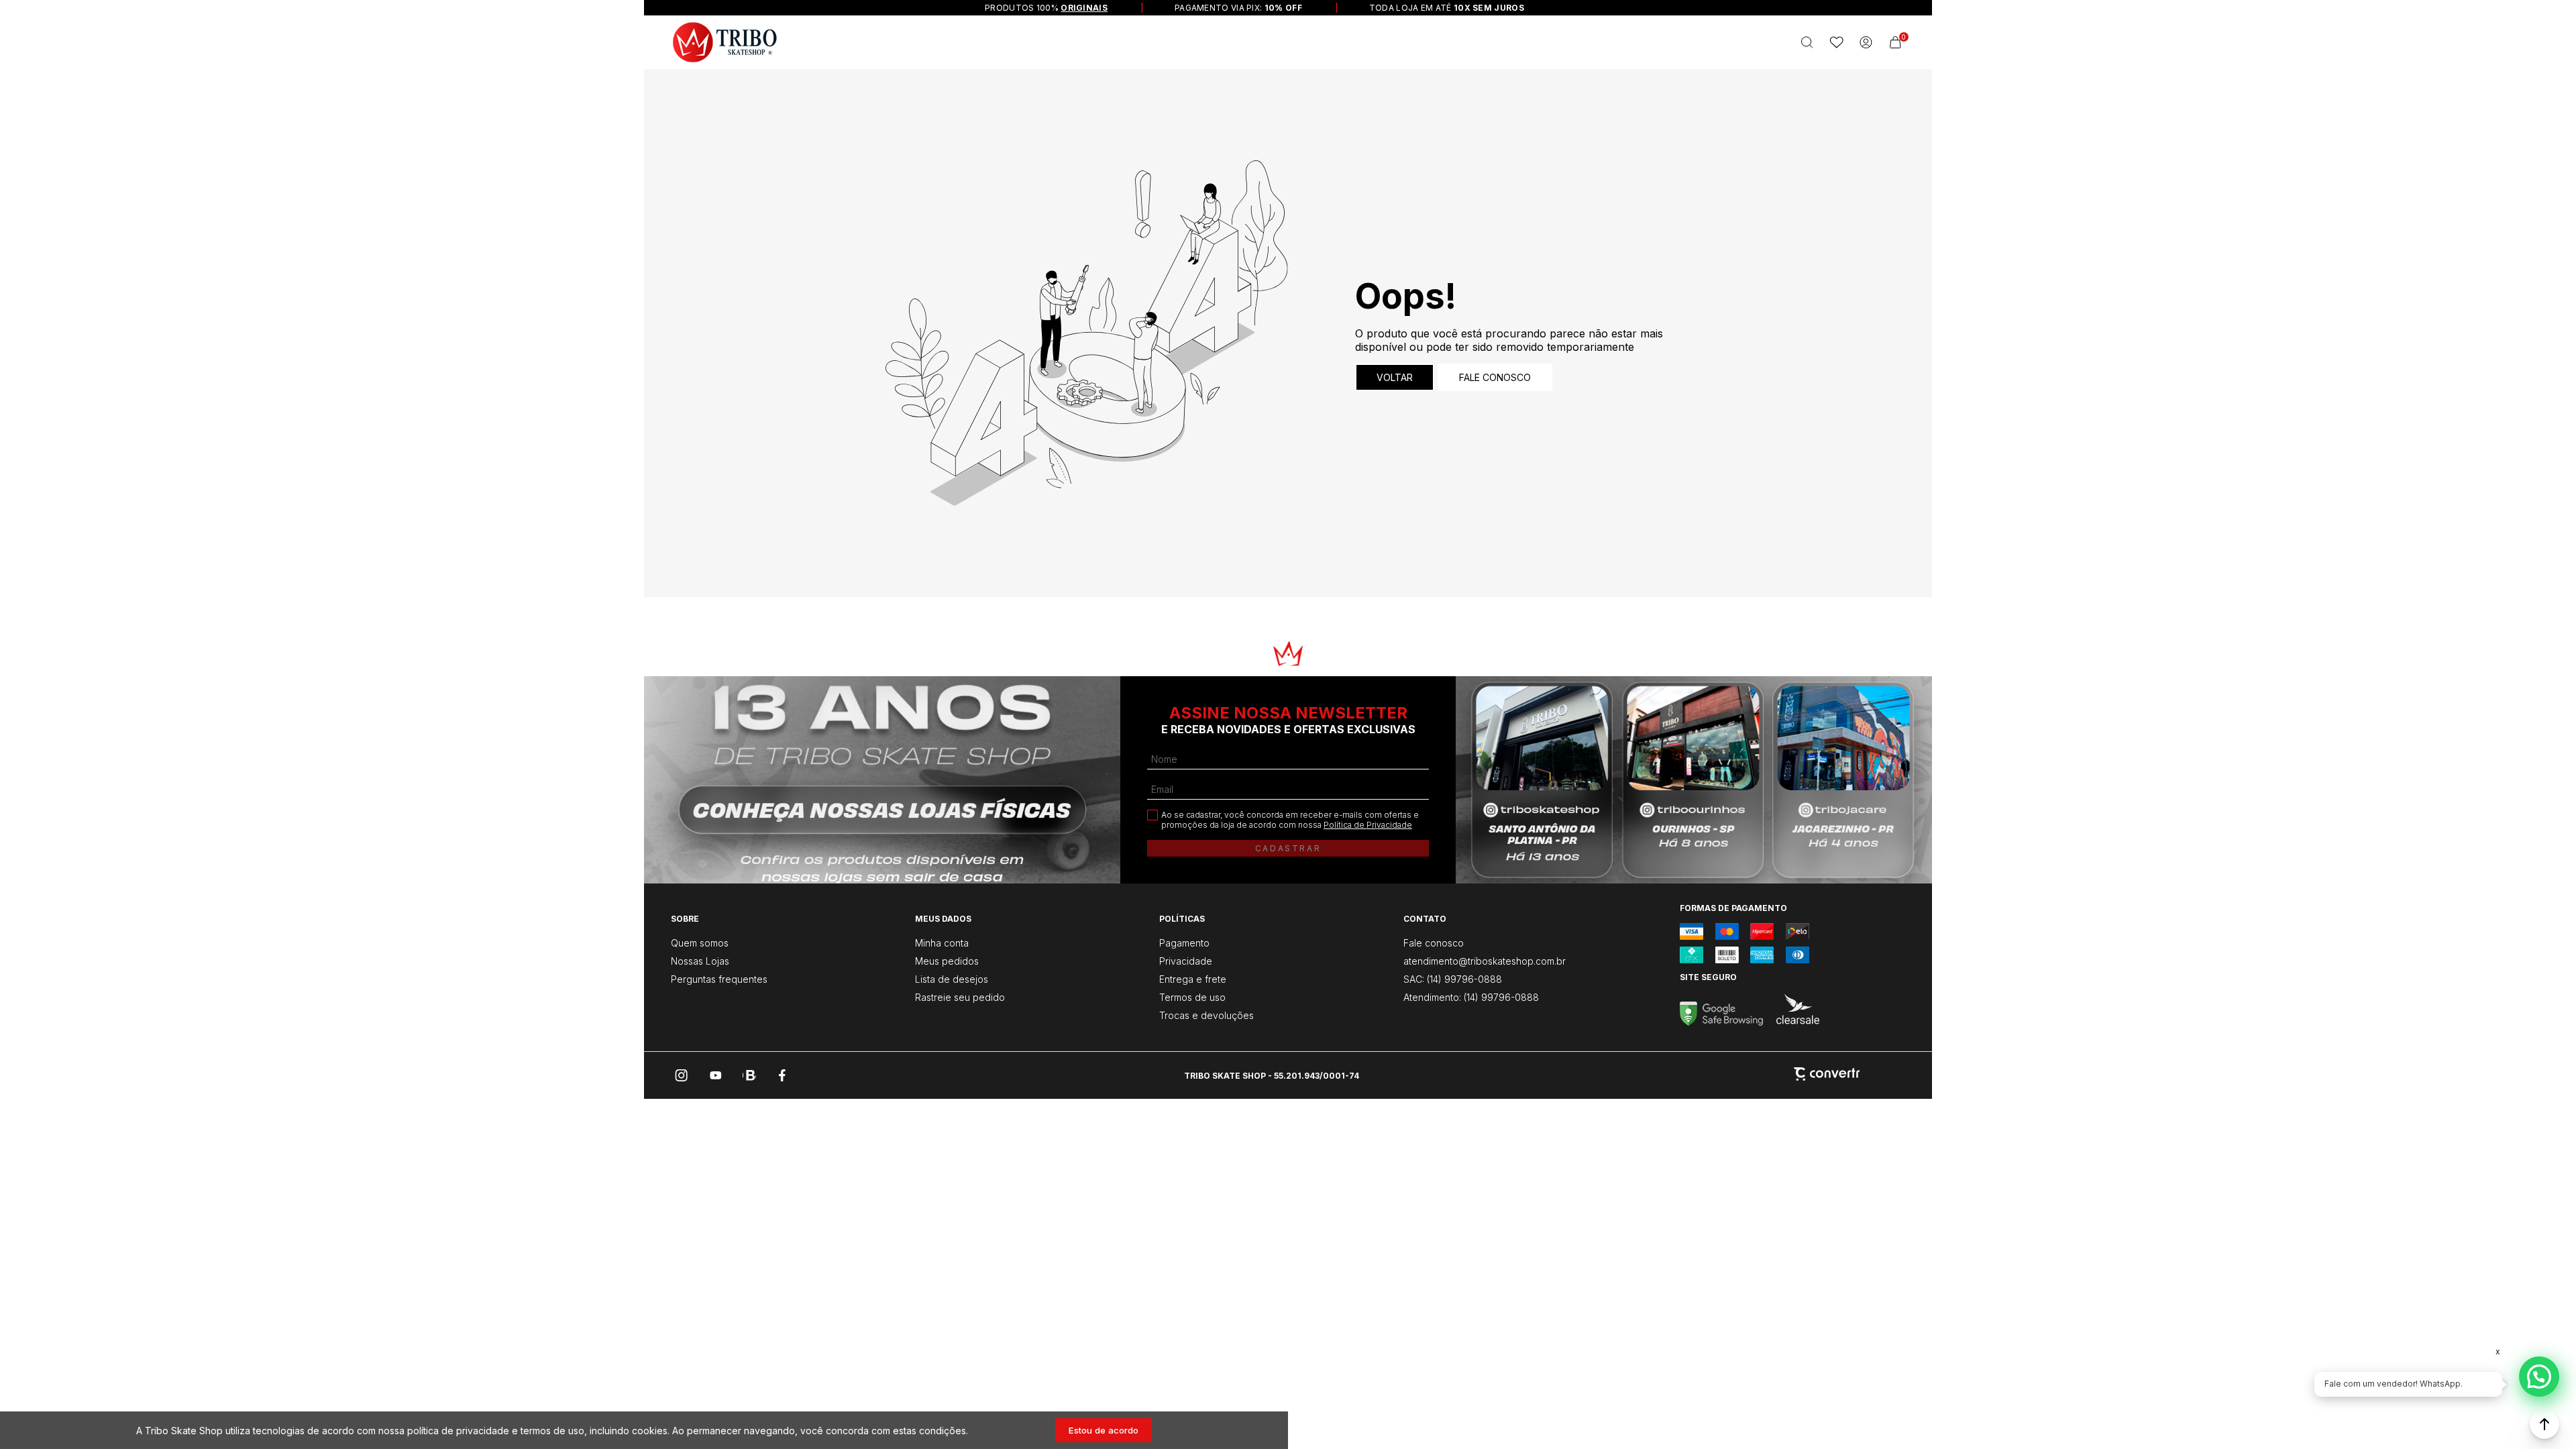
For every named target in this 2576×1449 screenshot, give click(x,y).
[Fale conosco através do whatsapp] (2539, 1377)
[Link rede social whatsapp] (749, 1075)
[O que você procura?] (1807, 42)
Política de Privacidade (1368, 825)
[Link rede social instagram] (682, 1075)
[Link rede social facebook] (783, 1075)
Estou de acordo (1104, 1430)
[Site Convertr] (1827, 1075)
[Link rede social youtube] (716, 1075)
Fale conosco (1495, 377)
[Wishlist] (1837, 42)
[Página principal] (725, 42)
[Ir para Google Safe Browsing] (1721, 1022)
